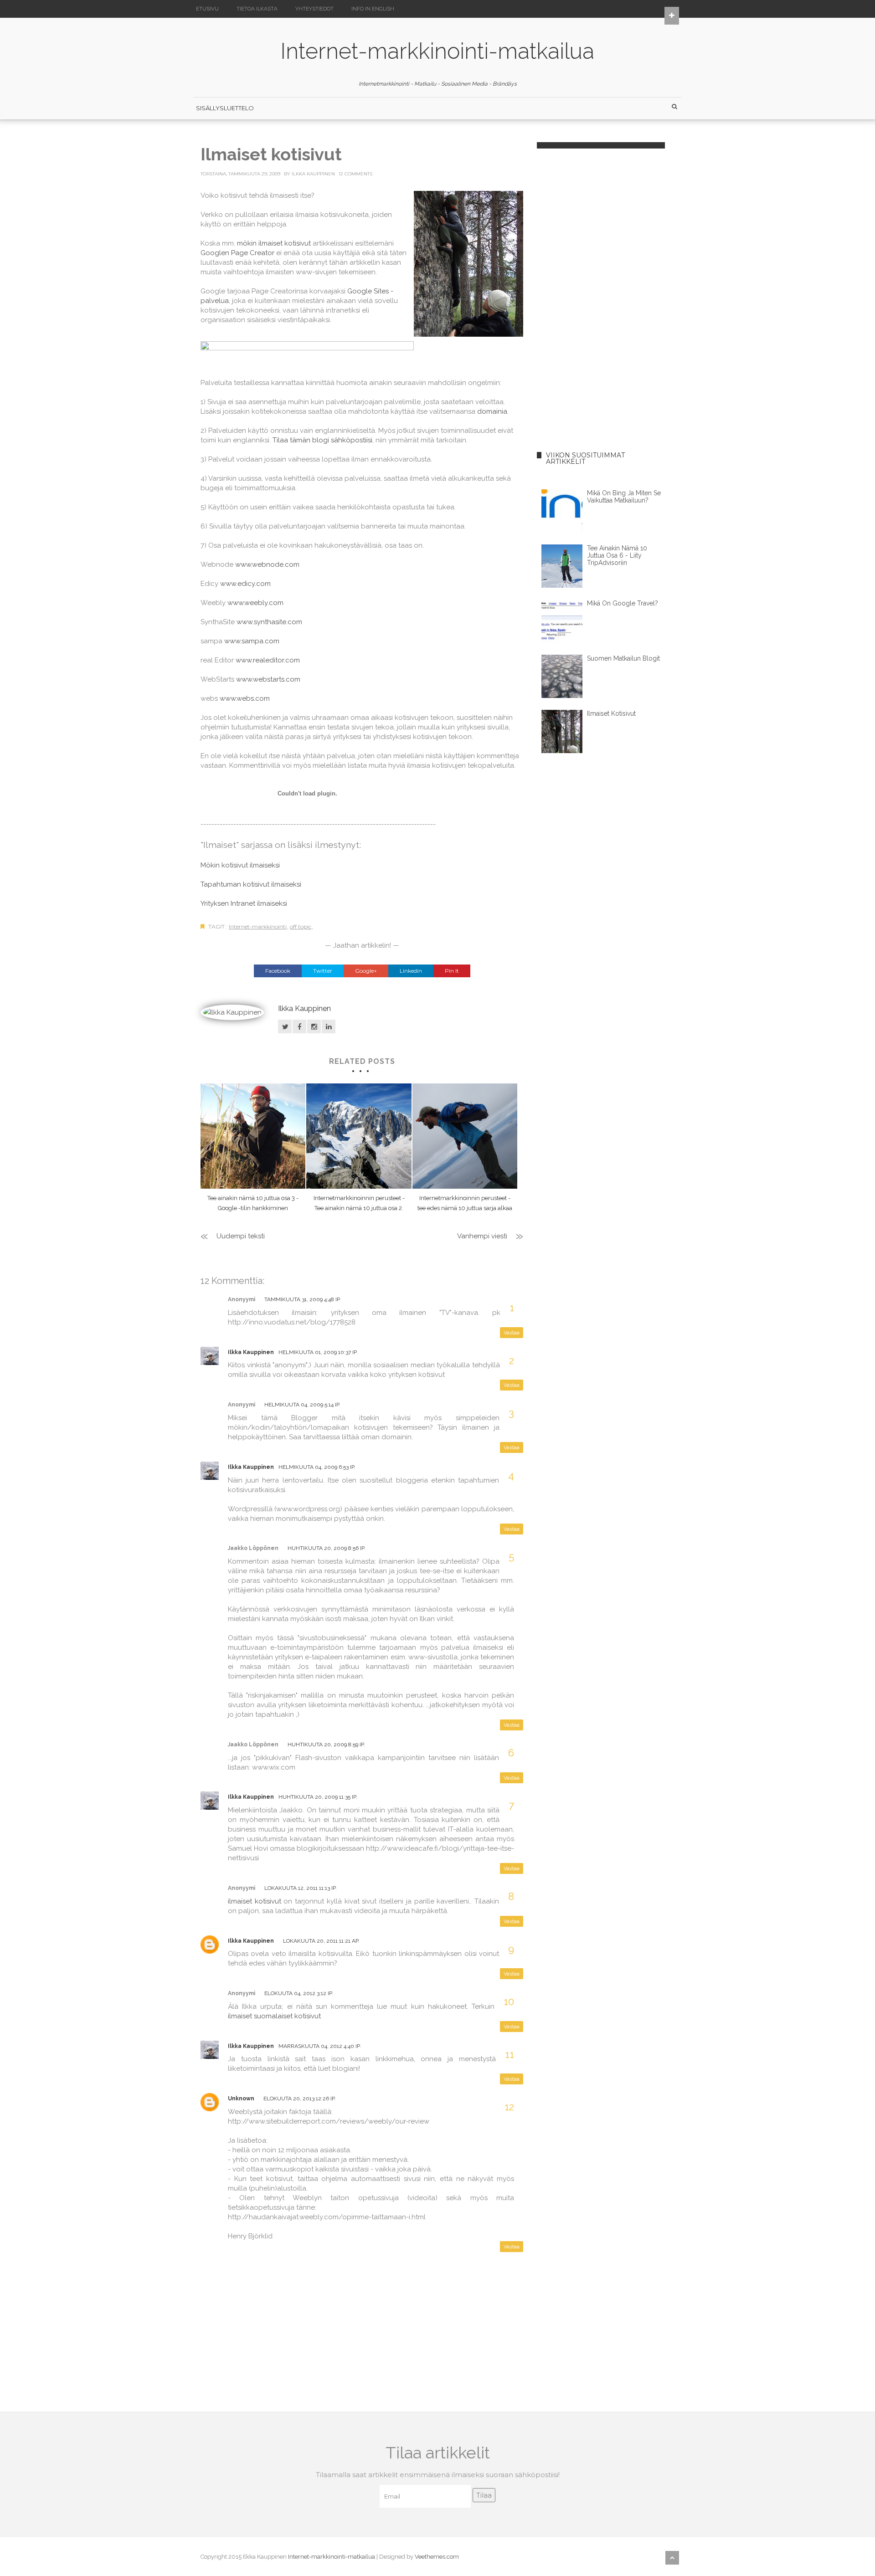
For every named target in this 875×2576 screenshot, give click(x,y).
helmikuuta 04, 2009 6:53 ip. (317, 1467)
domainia (492, 411)
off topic (301, 926)
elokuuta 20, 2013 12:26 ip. (300, 2099)
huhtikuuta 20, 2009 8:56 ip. (327, 1548)
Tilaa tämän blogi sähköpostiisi (322, 440)
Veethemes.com (437, 2557)
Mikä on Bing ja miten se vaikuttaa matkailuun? (624, 497)
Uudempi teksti (241, 1236)
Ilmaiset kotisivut (611, 713)
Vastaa (512, 1333)
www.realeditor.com (268, 660)
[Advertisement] (603, 279)
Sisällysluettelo (225, 108)
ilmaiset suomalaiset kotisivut (274, 2016)
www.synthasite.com (269, 622)
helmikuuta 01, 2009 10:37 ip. (318, 1352)
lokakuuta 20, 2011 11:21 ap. (321, 1941)
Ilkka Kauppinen (313, 174)
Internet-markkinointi (258, 926)
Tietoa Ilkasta (257, 9)
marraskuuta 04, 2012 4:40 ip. (320, 2046)
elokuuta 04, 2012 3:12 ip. (299, 1993)
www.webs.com (245, 698)
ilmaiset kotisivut (255, 1901)
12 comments (355, 174)
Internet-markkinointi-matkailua (437, 51)
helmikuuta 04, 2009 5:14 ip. (302, 1405)
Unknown (241, 2099)
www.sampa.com (252, 641)
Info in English (373, 9)
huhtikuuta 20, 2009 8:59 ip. (326, 1745)
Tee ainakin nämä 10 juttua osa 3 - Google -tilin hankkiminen (253, 1203)
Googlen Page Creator (237, 253)
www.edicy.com (245, 584)
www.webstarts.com (268, 679)
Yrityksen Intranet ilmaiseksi (244, 903)
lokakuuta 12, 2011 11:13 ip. (301, 1888)
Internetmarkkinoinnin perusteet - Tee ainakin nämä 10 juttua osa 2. (359, 1203)
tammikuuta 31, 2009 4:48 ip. (303, 1299)
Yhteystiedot (314, 9)
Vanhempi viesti (482, 1236)
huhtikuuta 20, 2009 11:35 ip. (318, 1797)
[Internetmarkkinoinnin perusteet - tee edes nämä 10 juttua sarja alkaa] (465, 1136)
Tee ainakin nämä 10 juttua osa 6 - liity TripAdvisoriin (617, 555)
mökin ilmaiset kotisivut (274, 243)
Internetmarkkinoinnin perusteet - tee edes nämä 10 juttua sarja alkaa (465, 1203)
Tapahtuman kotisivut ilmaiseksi (251, 884)
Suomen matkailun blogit (623, 658)
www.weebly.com (255, 603)
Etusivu (207, 9)
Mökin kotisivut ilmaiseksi (240, 865)
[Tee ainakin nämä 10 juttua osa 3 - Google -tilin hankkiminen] (253, 1136)
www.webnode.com (267, 564)
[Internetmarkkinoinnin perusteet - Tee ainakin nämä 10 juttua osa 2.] (359, 1136)
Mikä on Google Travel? (623, 603)
